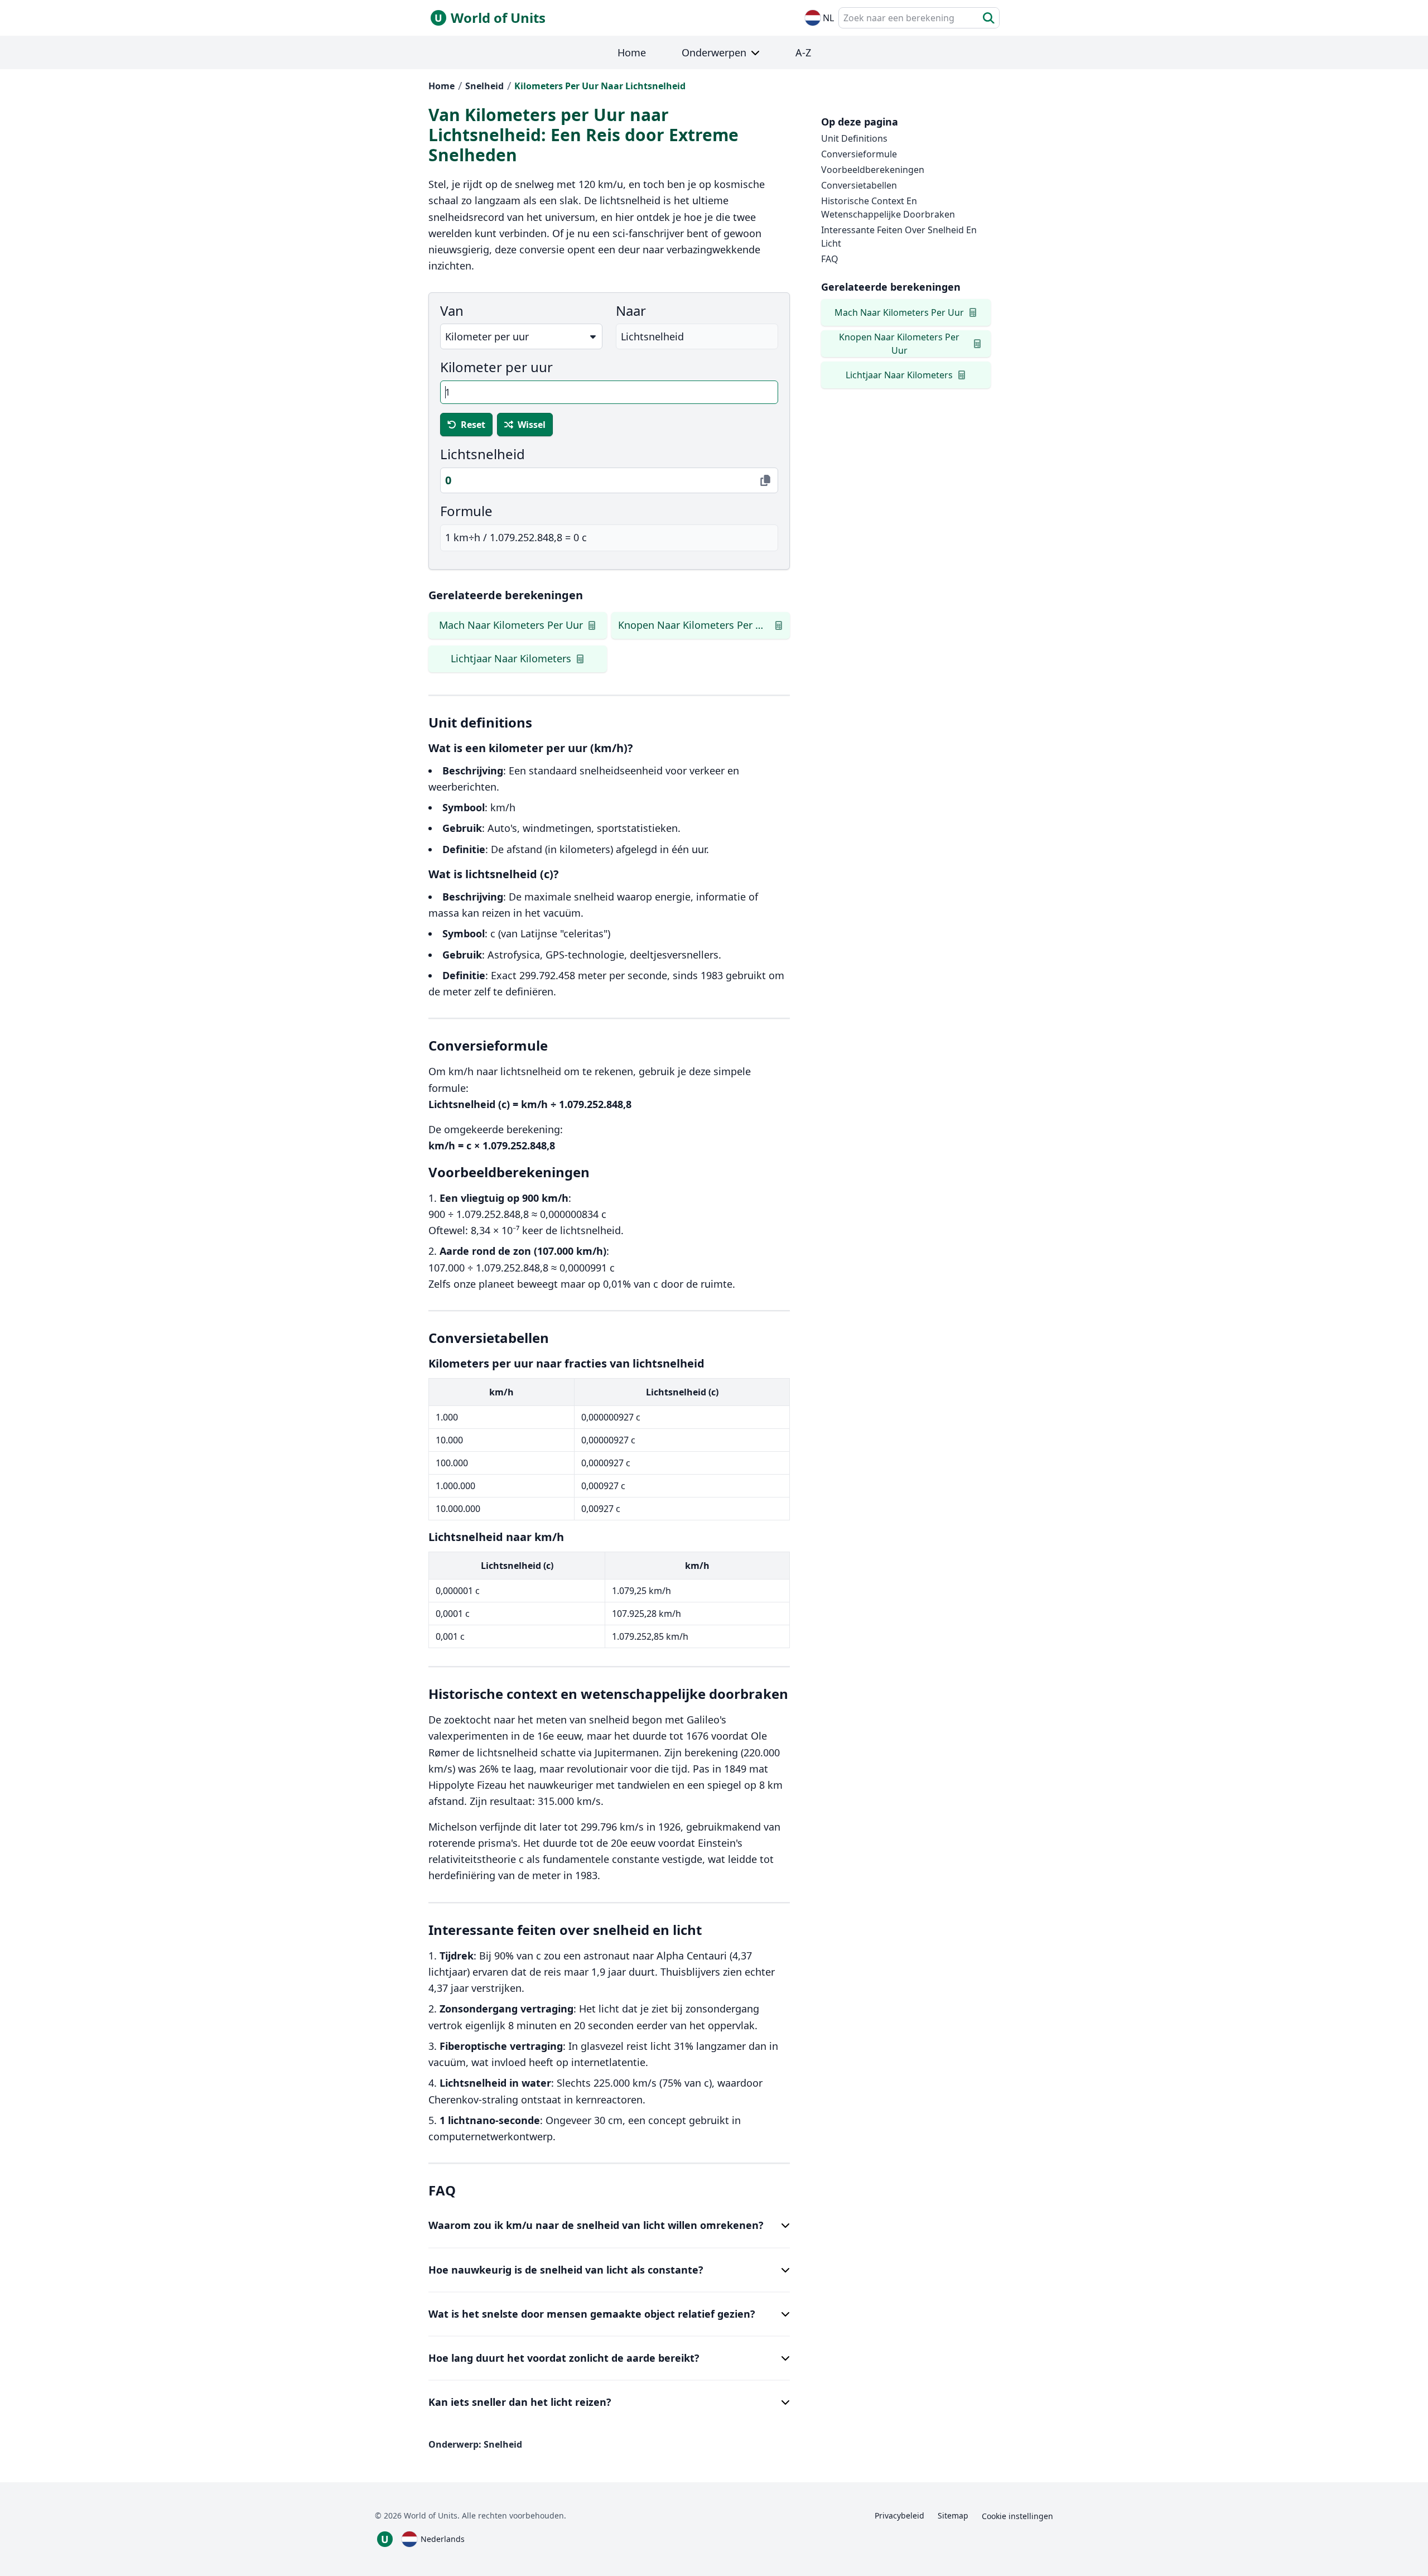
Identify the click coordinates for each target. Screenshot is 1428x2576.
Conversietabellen (859, 185)
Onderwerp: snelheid (475, 2444)
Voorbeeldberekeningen (873, 170)
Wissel (532, 425)
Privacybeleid (899, 2515)
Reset (473, 425)
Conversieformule (859, 154)
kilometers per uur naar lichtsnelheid (600, 86)
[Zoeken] (989, 18)
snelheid (484, 86)
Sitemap (953, 2515)
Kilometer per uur (496, 367)
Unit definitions (854, 138)
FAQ (830, 259)
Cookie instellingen (1017, 2516)
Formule (466, 511)
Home (442, 86)
